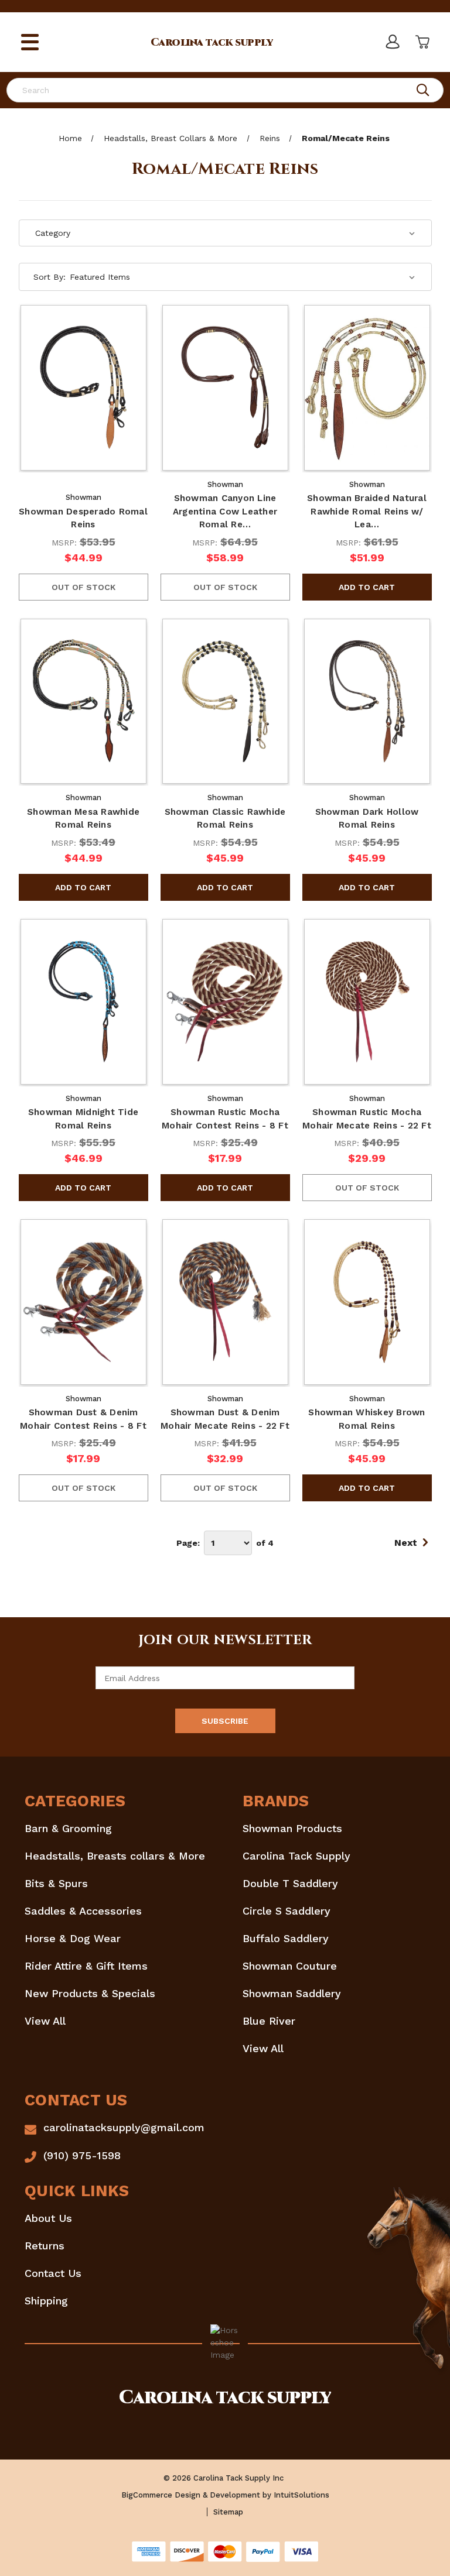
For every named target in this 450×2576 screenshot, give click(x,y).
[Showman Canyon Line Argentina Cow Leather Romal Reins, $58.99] (225, 388)
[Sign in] (392, 42)
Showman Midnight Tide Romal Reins (83, 1119)
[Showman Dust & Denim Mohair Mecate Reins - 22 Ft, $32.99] (225, 1302)
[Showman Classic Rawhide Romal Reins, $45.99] (225, 702)
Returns (45, 2246)
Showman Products (292, 1828)
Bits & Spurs (56, 1883)
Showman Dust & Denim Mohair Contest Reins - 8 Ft (83, 1419)
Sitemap (228, 2512)
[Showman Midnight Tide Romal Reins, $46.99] (83, 1002)
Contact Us (53, 2273)
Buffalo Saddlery (286, 1938)
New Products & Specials (90, 1993)
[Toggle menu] (30, 42)
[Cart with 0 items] (421, 42)
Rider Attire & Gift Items (86, 1966)
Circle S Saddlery (287, 1911)
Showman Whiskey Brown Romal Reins (367, 1419)
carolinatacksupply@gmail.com (124, 2127)
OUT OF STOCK (83, 587)
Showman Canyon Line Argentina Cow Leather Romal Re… (225, 511)
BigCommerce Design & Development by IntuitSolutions (225, 2495)
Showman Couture (290, 1966)
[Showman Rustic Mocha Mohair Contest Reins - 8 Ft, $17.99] (225, 1002)
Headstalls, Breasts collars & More (115, 1856)
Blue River (269, 2021)
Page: (188, 1543)
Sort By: (50, 277)
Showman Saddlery (292, 1993)
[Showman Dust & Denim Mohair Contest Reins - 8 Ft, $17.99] (83, 1302)
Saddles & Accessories (83, 1911)
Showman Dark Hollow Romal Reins (367, 819)
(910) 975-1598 (82, 2155)
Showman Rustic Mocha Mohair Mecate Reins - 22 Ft (367, 1119)
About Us (48, 2218)
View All (45, 2021)
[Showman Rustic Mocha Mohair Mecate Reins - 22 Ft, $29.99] (367, 1002)
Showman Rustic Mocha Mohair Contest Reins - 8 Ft (225, 1119)
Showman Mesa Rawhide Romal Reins (83, 819)
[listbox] (242, 277)
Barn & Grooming (68, 1828)
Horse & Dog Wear (73, 1938)
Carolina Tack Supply (296, 1856)
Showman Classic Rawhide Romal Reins (225, 819)
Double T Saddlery (290, 1883)
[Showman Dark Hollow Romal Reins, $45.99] (367, 702)
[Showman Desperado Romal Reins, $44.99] (83, 388)
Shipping (46, 2301)
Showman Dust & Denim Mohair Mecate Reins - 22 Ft (225, 1419)
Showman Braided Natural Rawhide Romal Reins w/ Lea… (367, 511)
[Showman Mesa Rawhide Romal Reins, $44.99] (83, 702)
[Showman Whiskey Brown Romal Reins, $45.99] (367, 1302)
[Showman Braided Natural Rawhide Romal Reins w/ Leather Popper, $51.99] (367, 388)
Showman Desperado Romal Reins (83, 518)
